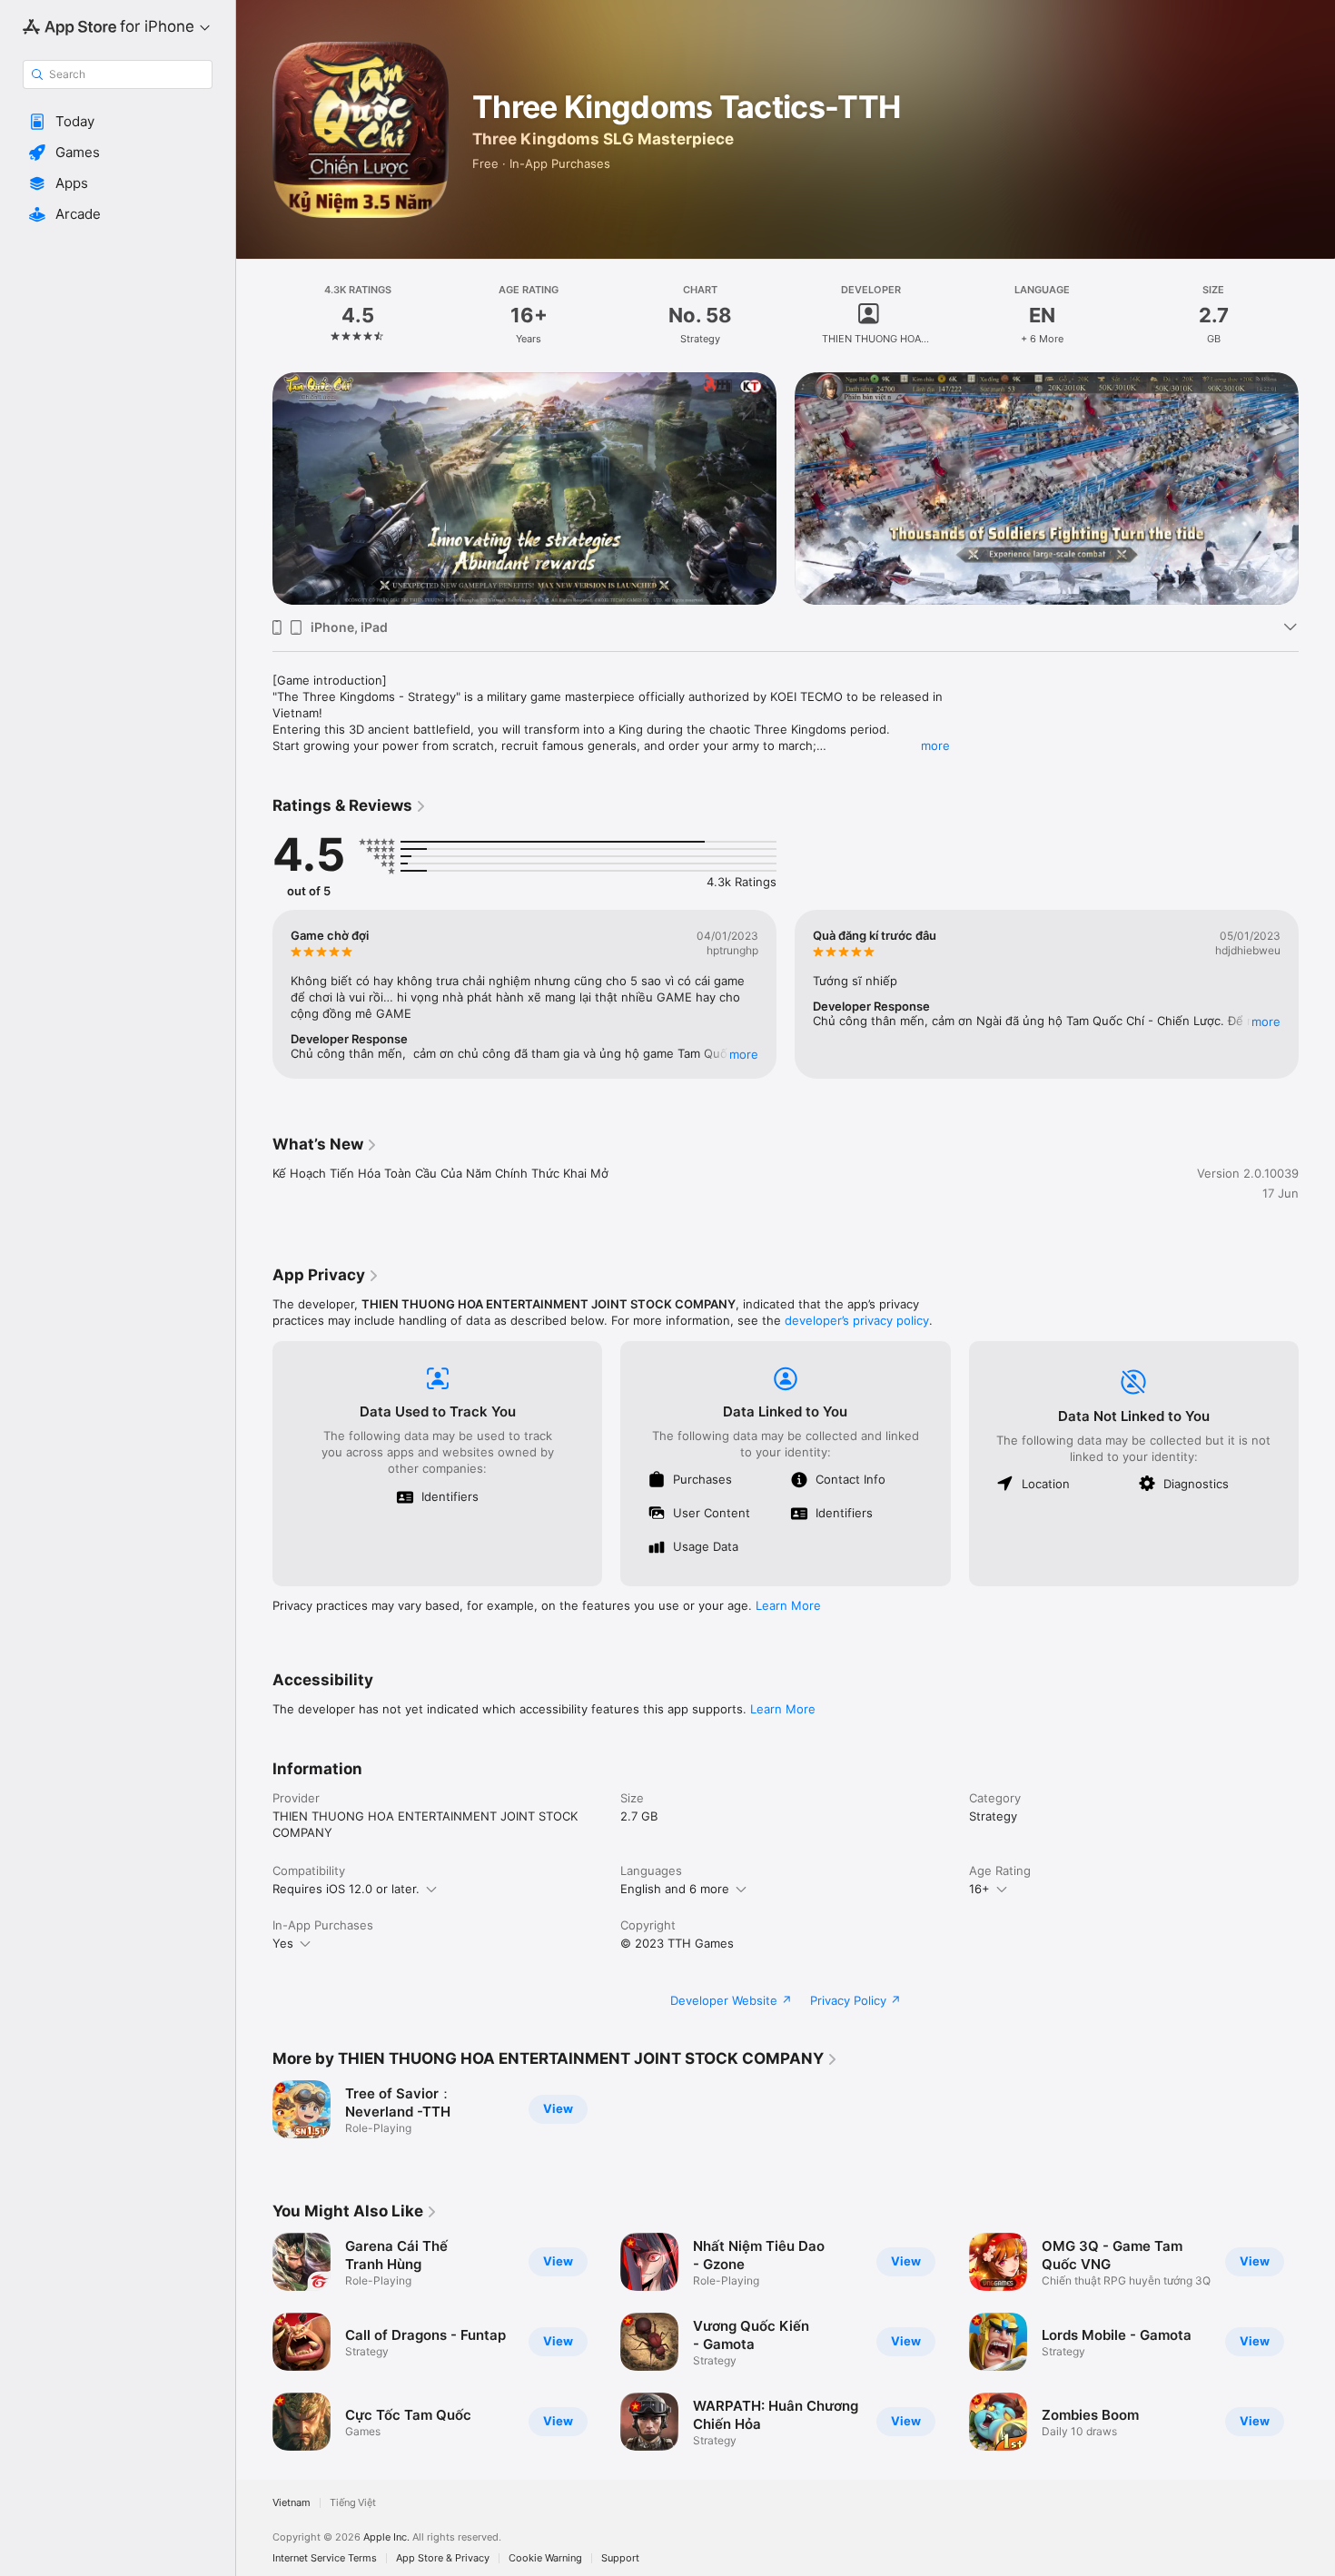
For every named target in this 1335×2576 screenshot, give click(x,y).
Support (620, 2558)
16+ (979, 1889)
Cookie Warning (545, 2558)
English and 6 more (675, 1889)
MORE (744, 1054)
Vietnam (292, 2503)
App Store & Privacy (443, 2558)
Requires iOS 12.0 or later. (346, 1889)
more (935, 745)
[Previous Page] (254, 489)
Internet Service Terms (325, 2558)
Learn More (788, 1605)
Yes (283, 1943)
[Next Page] (1317, 489)
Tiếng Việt (353, 2503)
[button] (118, 122)
